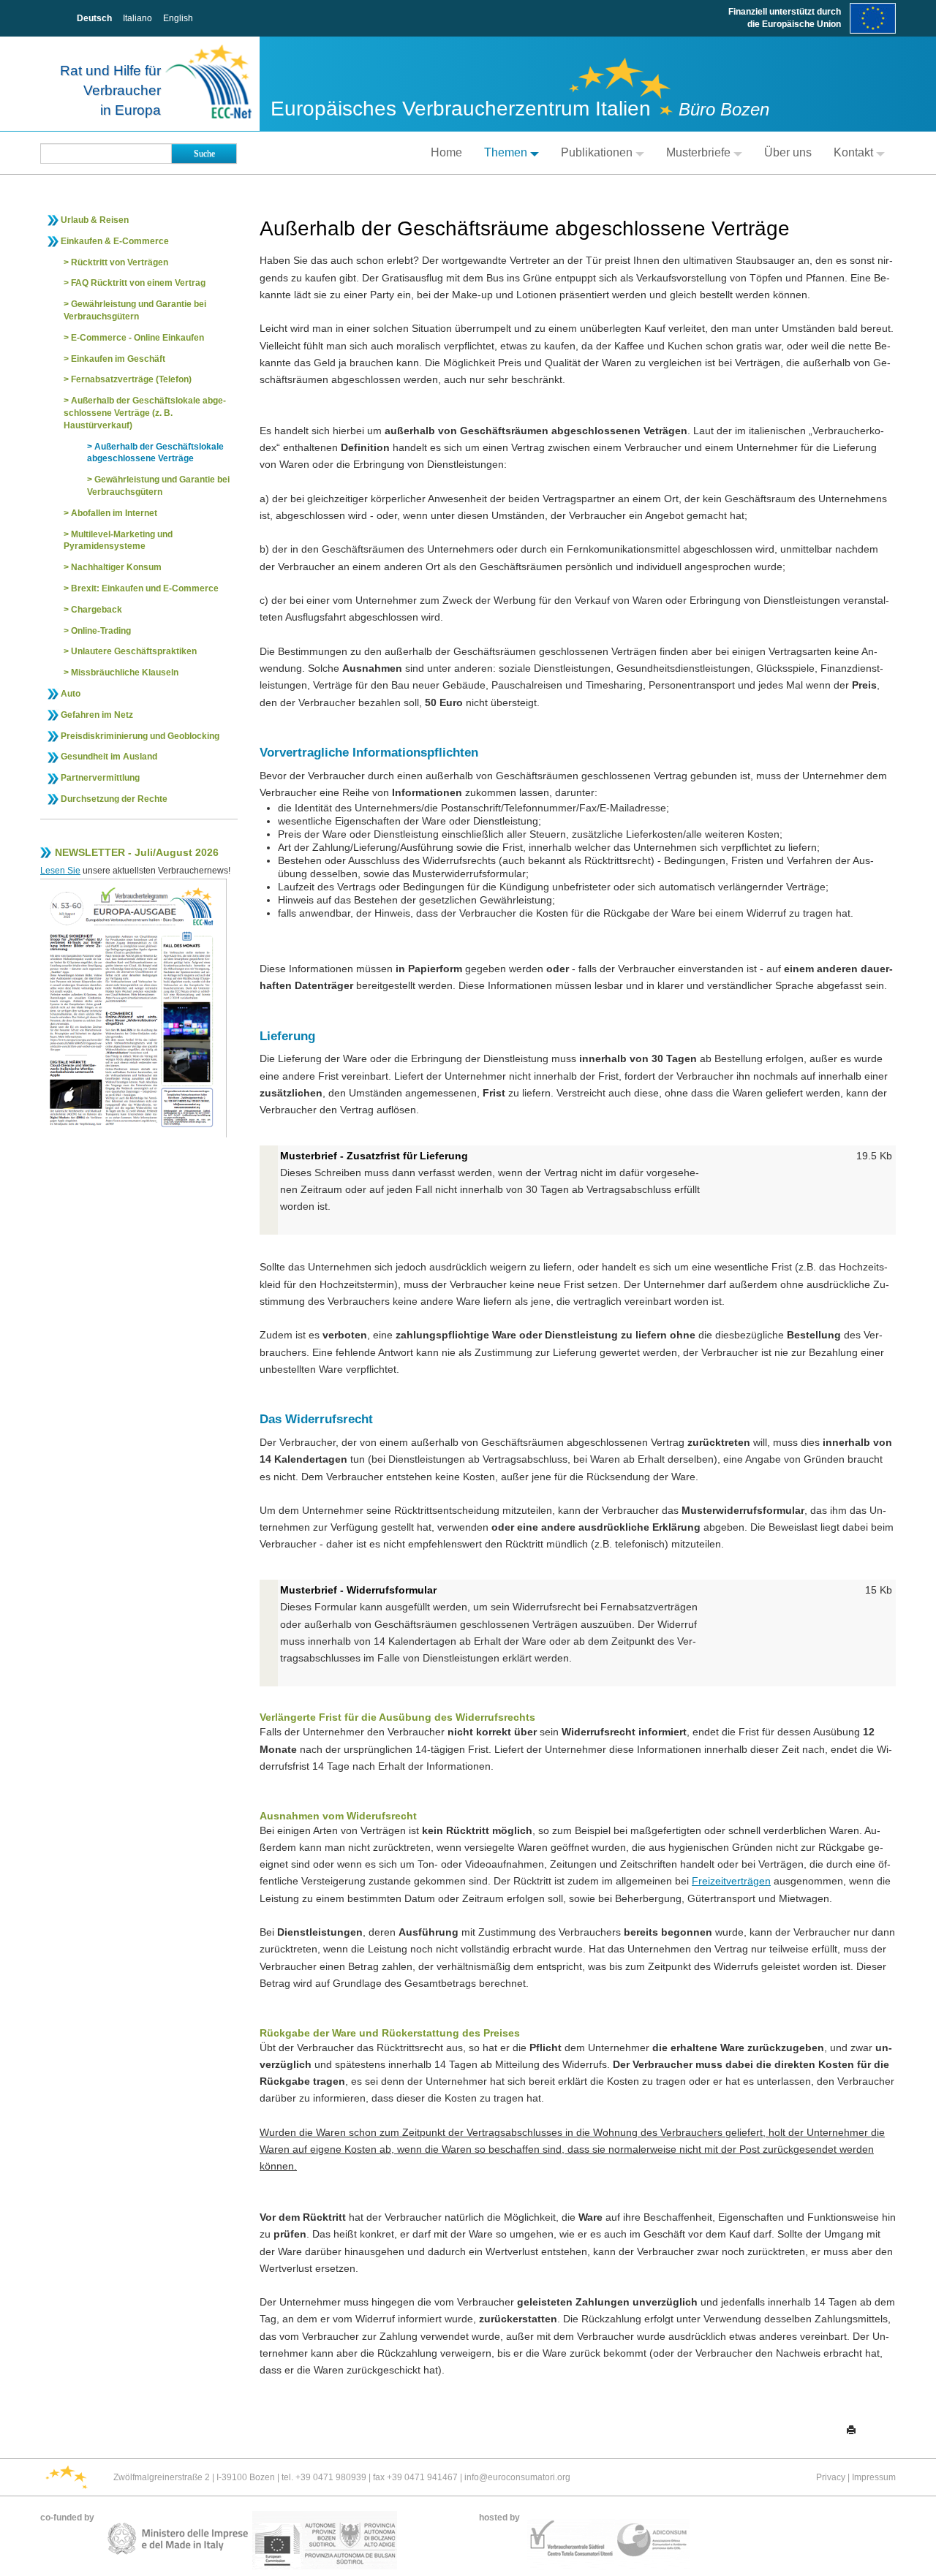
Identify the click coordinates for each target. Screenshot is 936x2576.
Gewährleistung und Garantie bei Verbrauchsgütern (135, 310)
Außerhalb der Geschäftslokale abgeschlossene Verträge (155, 453)
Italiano (137, 18)
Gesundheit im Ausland (109, 757)
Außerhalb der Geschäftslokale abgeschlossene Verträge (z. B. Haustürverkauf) (145, 413)
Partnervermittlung (100, 778)
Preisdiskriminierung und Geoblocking (140, 736)
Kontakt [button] (853, 152)
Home (446, 152)
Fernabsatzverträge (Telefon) (131, 379)
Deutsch (94, 18)
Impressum (874, 2477)
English (178, 18)
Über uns (788, 152)
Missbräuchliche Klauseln (125, 673)
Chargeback (97, 610)
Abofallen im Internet (114, 513)
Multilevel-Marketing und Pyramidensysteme (118, 541)
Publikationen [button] (597, 152)
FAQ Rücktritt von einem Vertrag (138, 283)
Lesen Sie (60, 871)
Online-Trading (101, 631)
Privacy (831, 2477)
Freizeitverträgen (731, 1881)
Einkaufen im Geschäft (118, 359)
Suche (204, 154)
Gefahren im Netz (97, 715)
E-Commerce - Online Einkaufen (137, 338)
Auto (71, 694)
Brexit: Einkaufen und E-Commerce (145, 588)
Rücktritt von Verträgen (120, 262)
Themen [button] (506, 152)
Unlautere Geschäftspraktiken (134, 651)
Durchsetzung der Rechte (114, 799)
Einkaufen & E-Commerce (115, 241)
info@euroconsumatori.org (517, 2477)
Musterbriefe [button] (698, 152)
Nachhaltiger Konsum (116, 567)
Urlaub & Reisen (95, 220)
